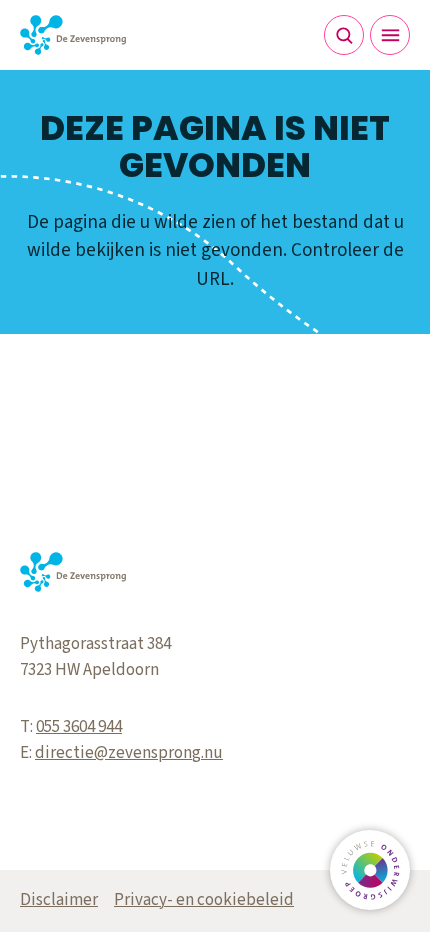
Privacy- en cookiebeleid (204, 900)
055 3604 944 (79, 727)
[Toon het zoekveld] (344, 35)
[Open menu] (390, 35)
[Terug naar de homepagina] (73, 35)
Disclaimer (59, 900)
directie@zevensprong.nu (129, 753)
